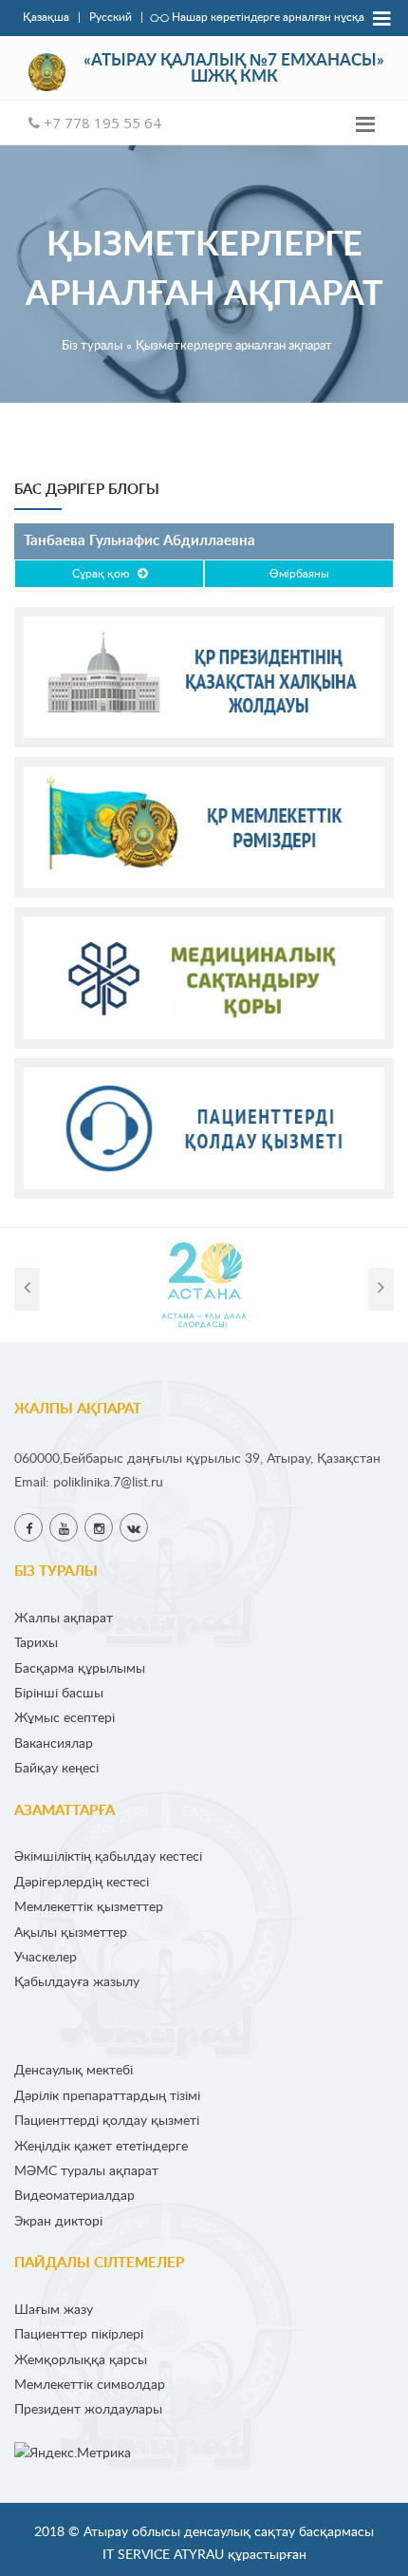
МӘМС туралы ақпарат (86, 2171)
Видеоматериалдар (74, 2196)
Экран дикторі (58, 2221)
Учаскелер (46, 1957)
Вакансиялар (54, 1743)
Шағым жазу (54, 2310)
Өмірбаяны (299, 574)
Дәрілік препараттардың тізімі (107, 2096)
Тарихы (36, 1643)
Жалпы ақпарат (64, 1618)
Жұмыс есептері (65, 1718)
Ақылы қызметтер (71, 1932)
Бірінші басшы (59, 1693)
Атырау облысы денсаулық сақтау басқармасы (229, 2532)
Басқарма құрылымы (80, 1668)
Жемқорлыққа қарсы (81, 2360)
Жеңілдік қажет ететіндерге (101, 2146)
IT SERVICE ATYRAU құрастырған (204, 2555)
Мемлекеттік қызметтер (89, 1907)
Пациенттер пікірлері (79, 2334)
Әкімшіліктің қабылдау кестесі (108, 1856)
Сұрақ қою (105, 574)
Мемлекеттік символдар (90, 2385)
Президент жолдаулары (88, 2409)
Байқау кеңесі (56, 1768)
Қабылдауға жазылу (77, 1982)
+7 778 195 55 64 (101, 123)
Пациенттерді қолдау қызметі (107, 2121)
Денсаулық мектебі (74, 2070)
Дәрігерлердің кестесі (82, 1882)
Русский (111, 18)
